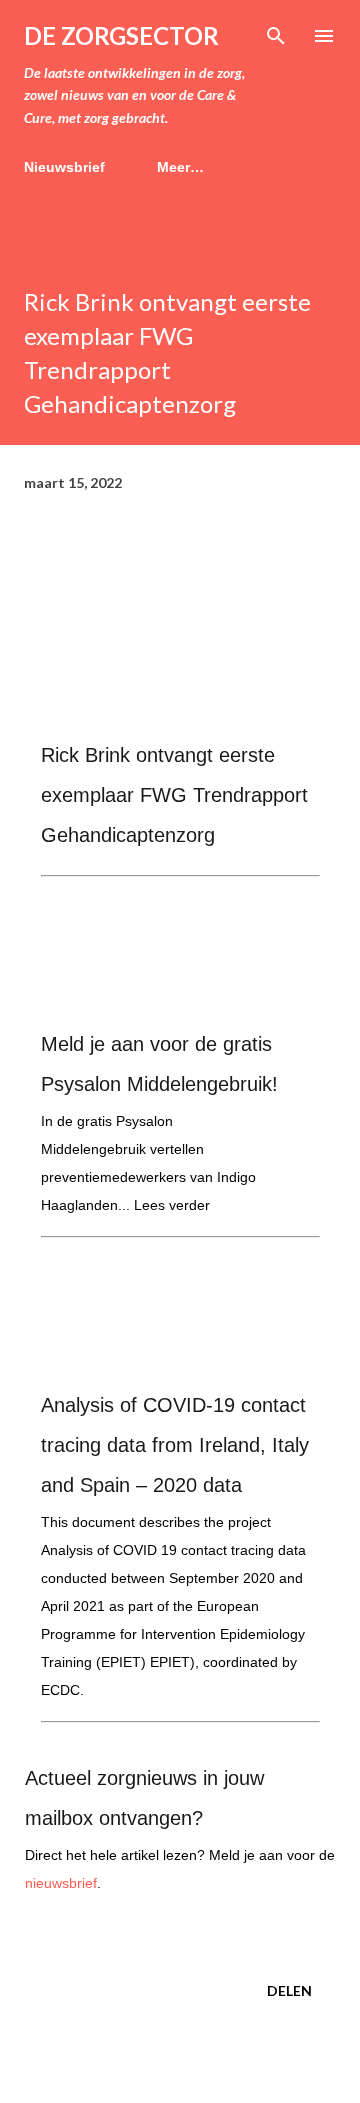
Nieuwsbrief (64, 167)
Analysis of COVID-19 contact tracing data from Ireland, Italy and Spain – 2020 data (175, 1445)
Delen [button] (289, 1990)
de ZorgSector (121, 35)
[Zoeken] (276, 36)
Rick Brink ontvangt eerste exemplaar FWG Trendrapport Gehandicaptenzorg (174, 795)
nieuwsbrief (61, 1883)
